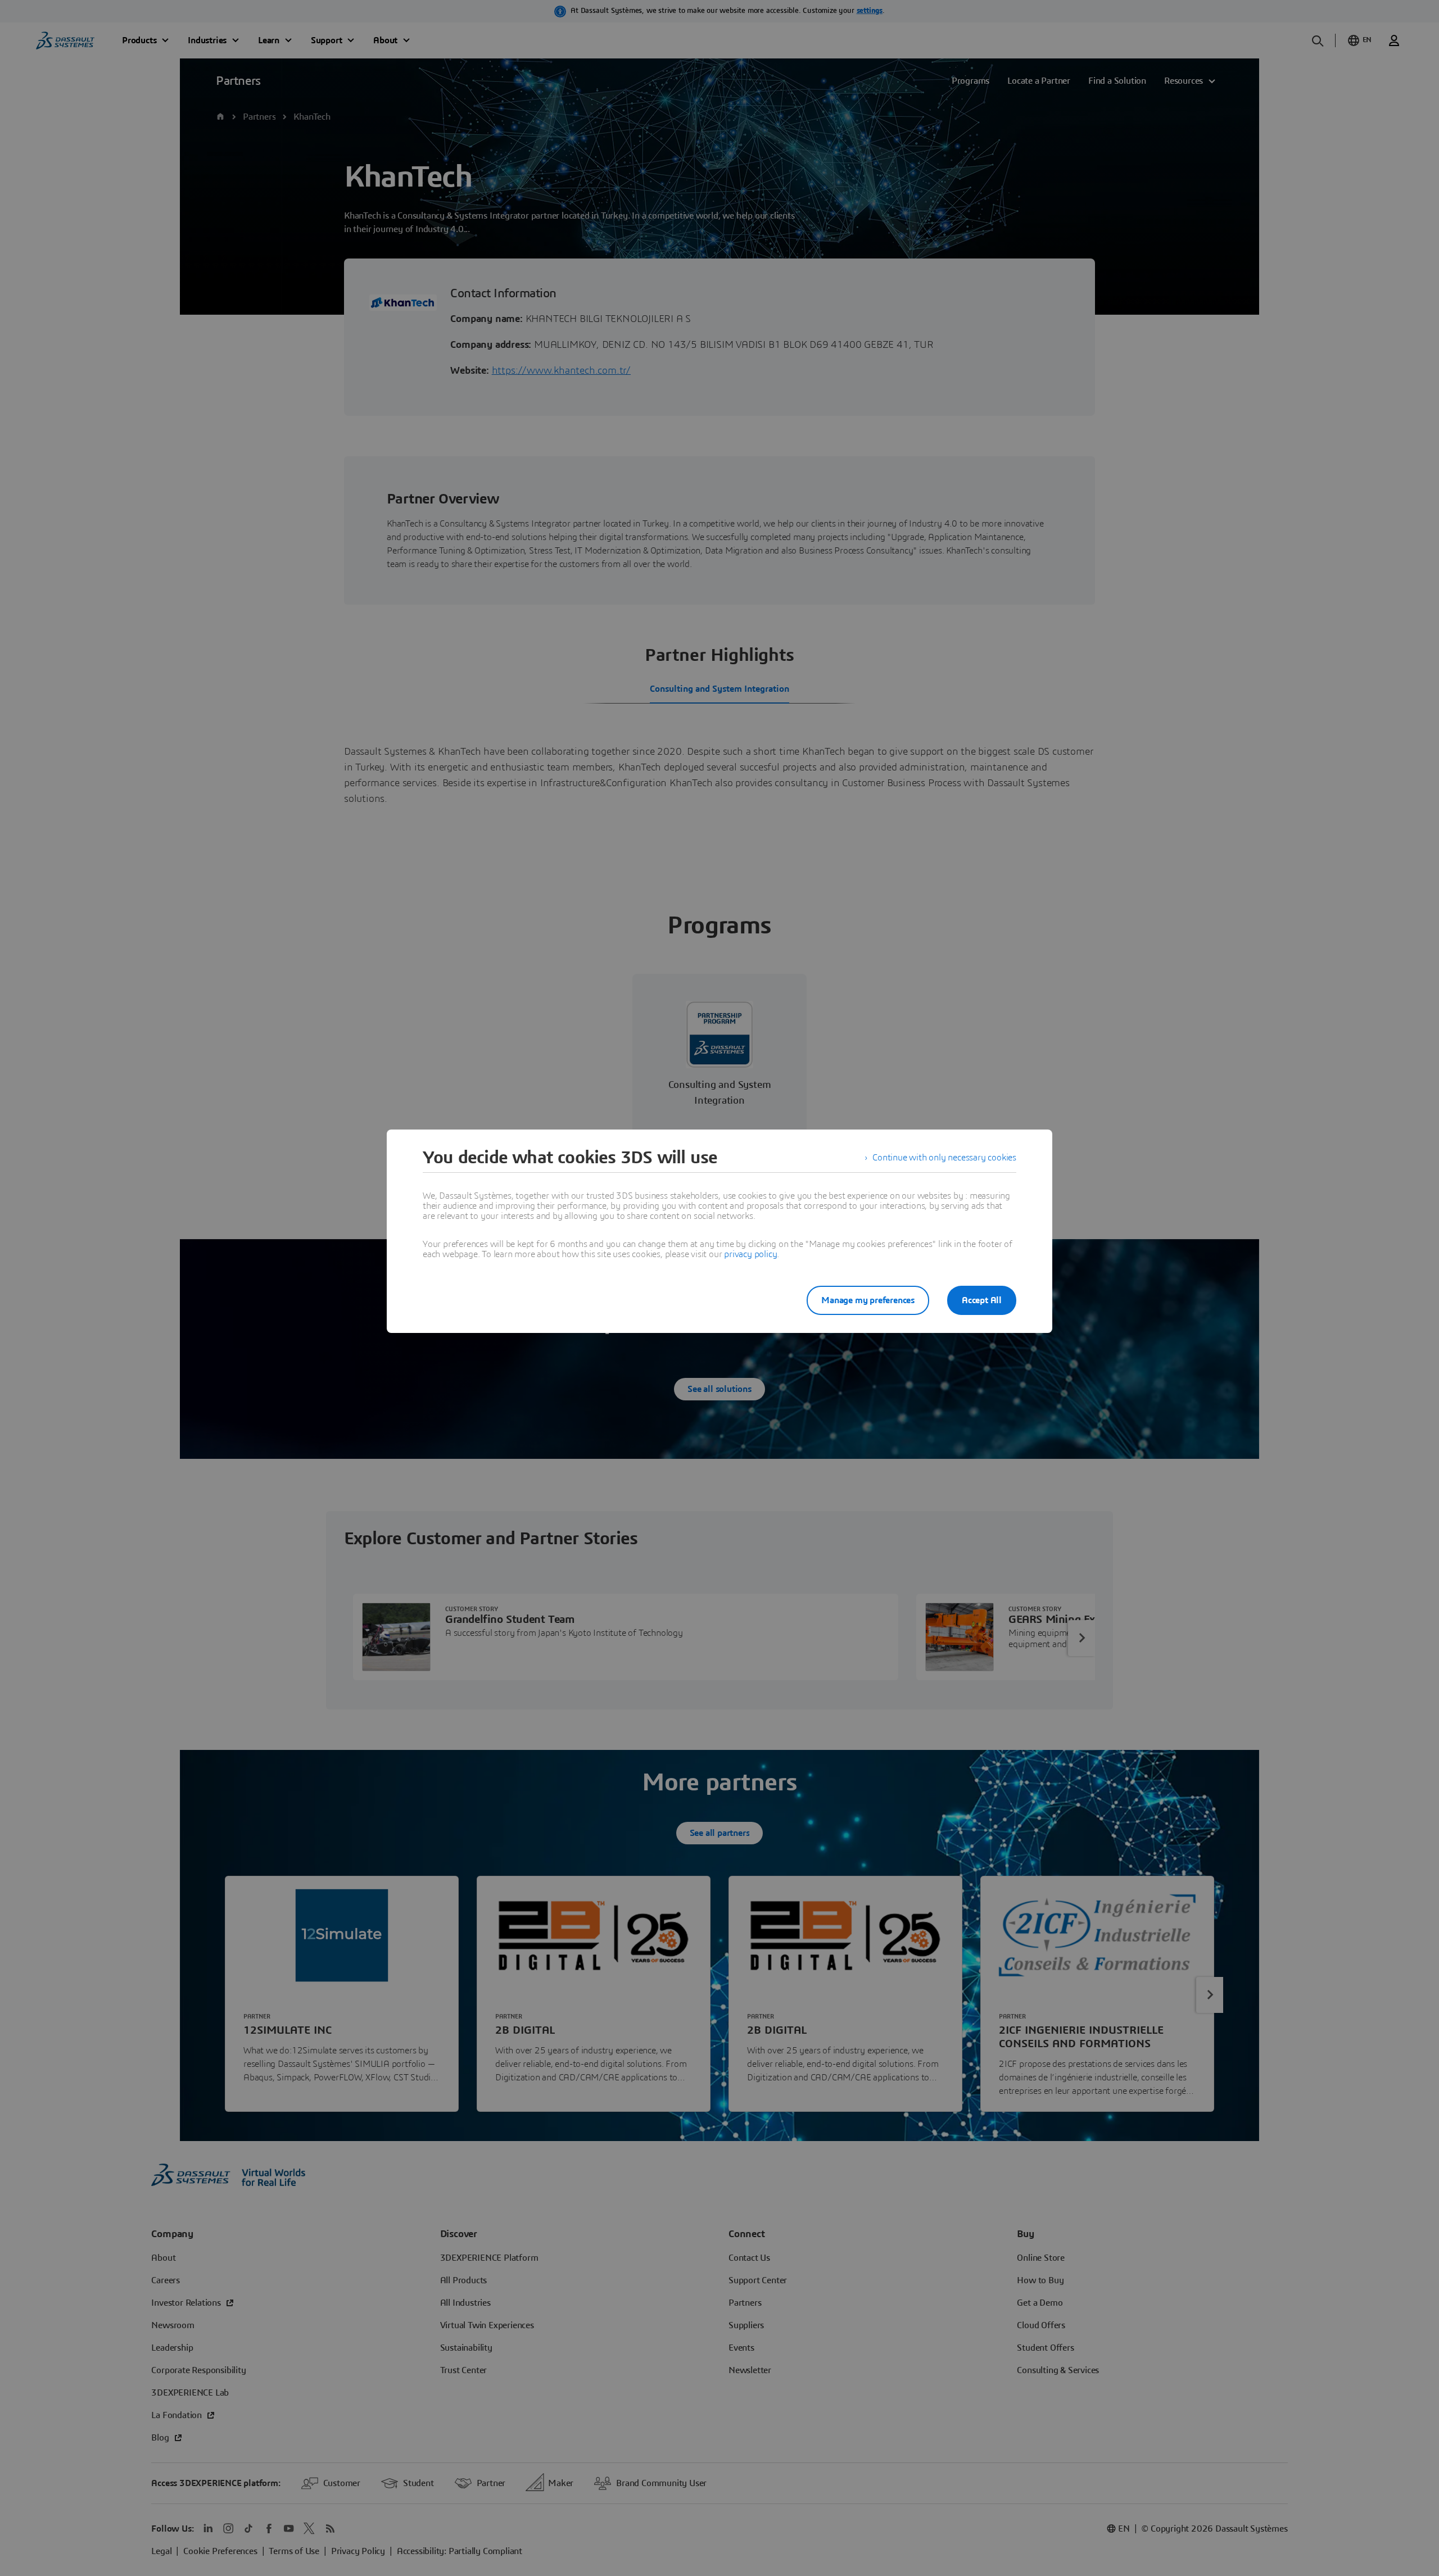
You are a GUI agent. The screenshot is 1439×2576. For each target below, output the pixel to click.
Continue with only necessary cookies (944, 1158)
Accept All (982, 1300)
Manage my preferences (868, 1300)
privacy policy (750, 1254)
